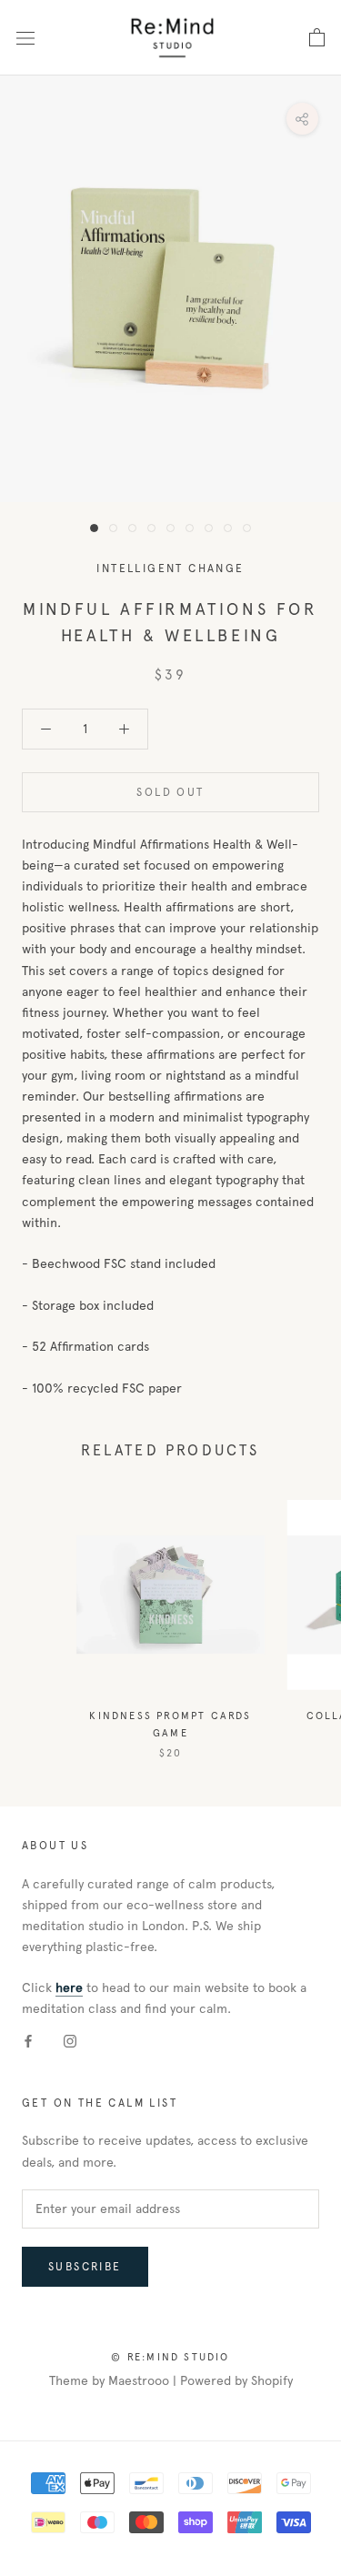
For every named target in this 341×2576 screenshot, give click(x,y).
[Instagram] (70, 2041)
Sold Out (170, 792)
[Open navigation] (25, 37)
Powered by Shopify (236, 2381)
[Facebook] (28, 2041)
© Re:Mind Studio (170, 2357)
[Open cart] (317, 38)
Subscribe (85, 2267)
